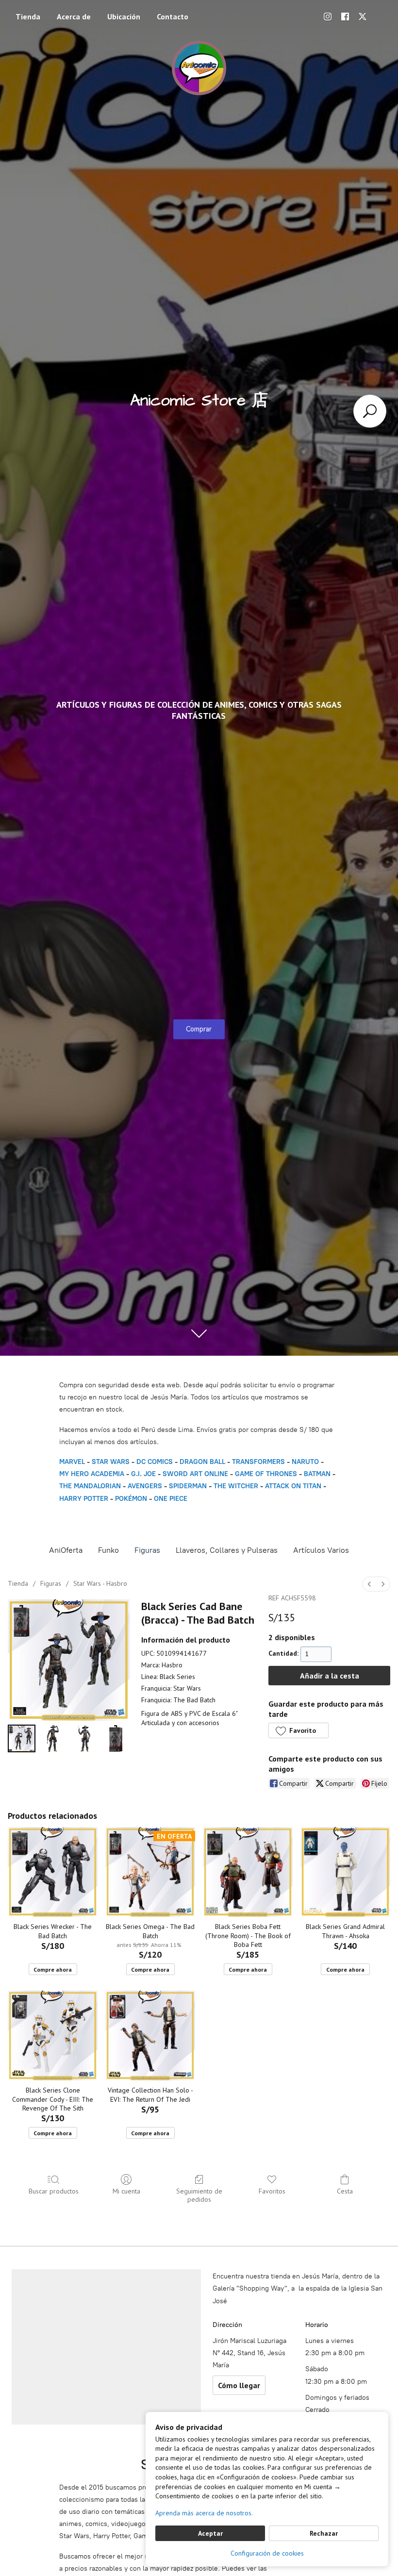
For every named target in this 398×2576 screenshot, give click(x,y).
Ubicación (124, 17)
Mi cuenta (126, 2191)
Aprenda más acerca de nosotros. (204, 2513)
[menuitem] (369, 1584)
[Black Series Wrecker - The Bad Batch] (53, 1872)
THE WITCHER (236, 1486)
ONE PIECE (171, 1499)
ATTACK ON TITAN (293, 1486)
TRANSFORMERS (259, 1462)
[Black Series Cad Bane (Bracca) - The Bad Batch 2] (84, 1738)
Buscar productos (54, 2191)
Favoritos (272, 2191)
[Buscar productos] (370, 411)
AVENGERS (145, 1486)
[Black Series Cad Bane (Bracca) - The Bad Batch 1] (53, 1738)
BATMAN (317, 1474)
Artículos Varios (321, 1550)
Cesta (345, 2191)
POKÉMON (131, 1499)
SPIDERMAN (188, 1486)
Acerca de (74, 17)
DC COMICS (155, 1462)
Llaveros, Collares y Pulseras (227, 1550)
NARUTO (305, 1462)
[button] (298, 1730)
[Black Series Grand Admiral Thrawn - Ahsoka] (345, 1872)
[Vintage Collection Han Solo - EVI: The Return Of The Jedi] (150, 2036)
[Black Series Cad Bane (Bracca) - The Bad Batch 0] (22, 1738)
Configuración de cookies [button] (267, 2553)
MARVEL (72, 1462)
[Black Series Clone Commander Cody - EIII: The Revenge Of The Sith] (53, 2036)
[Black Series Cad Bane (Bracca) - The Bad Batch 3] (116, 1738)
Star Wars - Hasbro (100, 1583)
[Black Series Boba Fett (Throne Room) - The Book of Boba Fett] (248, 1872)
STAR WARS (111, 1462)
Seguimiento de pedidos (199, 2195)
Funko (108, 1550)
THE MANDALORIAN (90, 1486)
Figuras (147, 1550)
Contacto (173, 17)
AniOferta (66, 1550)
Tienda (28, 17)
